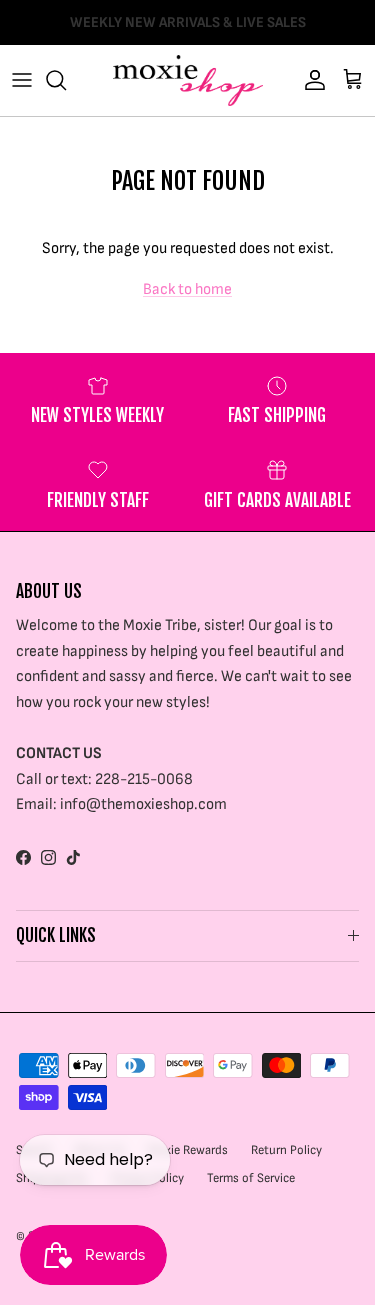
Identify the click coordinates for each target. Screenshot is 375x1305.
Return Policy (286, 1150)
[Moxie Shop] (188, 80)
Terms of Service (251, 1178)
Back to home (187, 289)
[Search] (66, 80)
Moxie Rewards (188, 1150)
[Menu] (22, 80)
